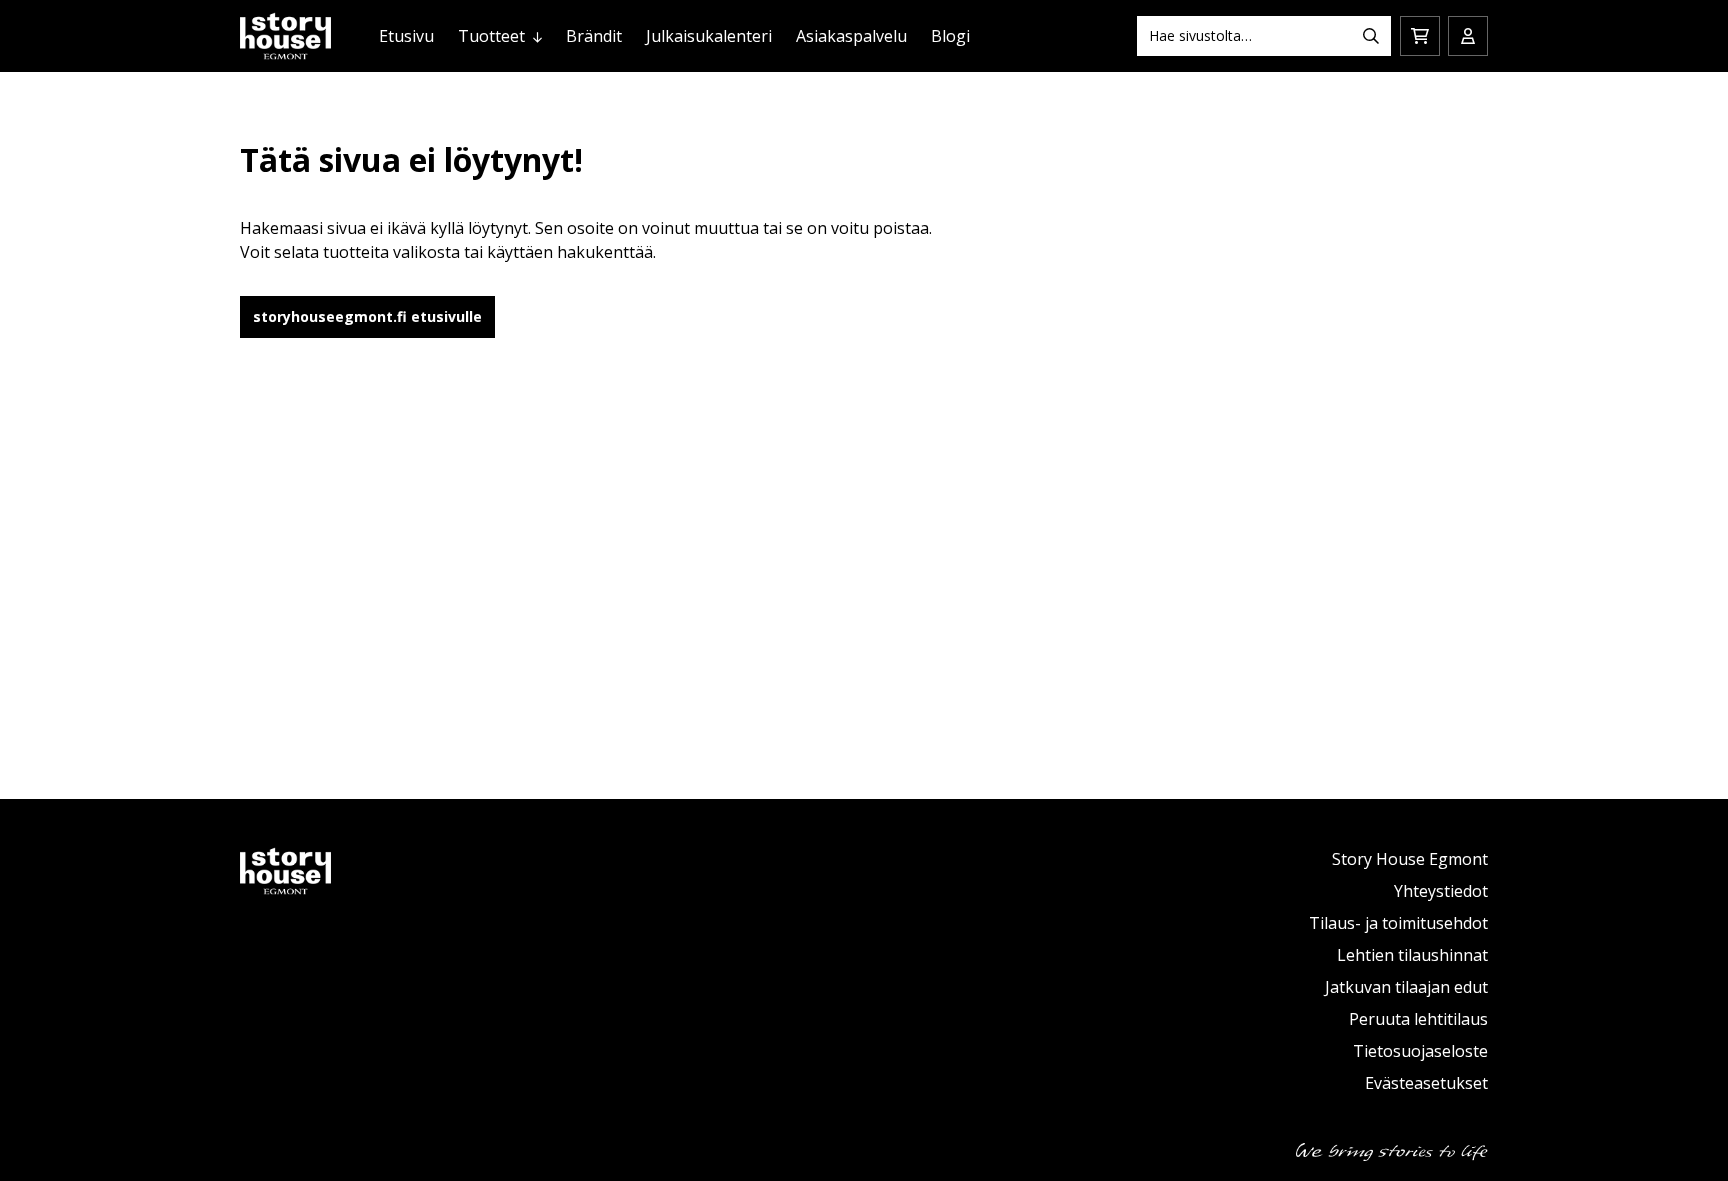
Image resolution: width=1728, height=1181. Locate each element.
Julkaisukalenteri (709, 36)
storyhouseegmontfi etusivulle (367, 316)
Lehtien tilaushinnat (1412, 955)
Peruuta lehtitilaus (1418, 1019)
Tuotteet (491, 36)
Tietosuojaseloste (1420, 1051)
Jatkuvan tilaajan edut (1406, 987)
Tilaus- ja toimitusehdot (1398, 923)
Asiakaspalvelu (851, 36)
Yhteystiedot (1441, 891)
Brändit (594, 36)
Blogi (950, 36)
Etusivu (406, 36)
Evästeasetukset (1426, 1083)
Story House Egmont (1410, 859)
